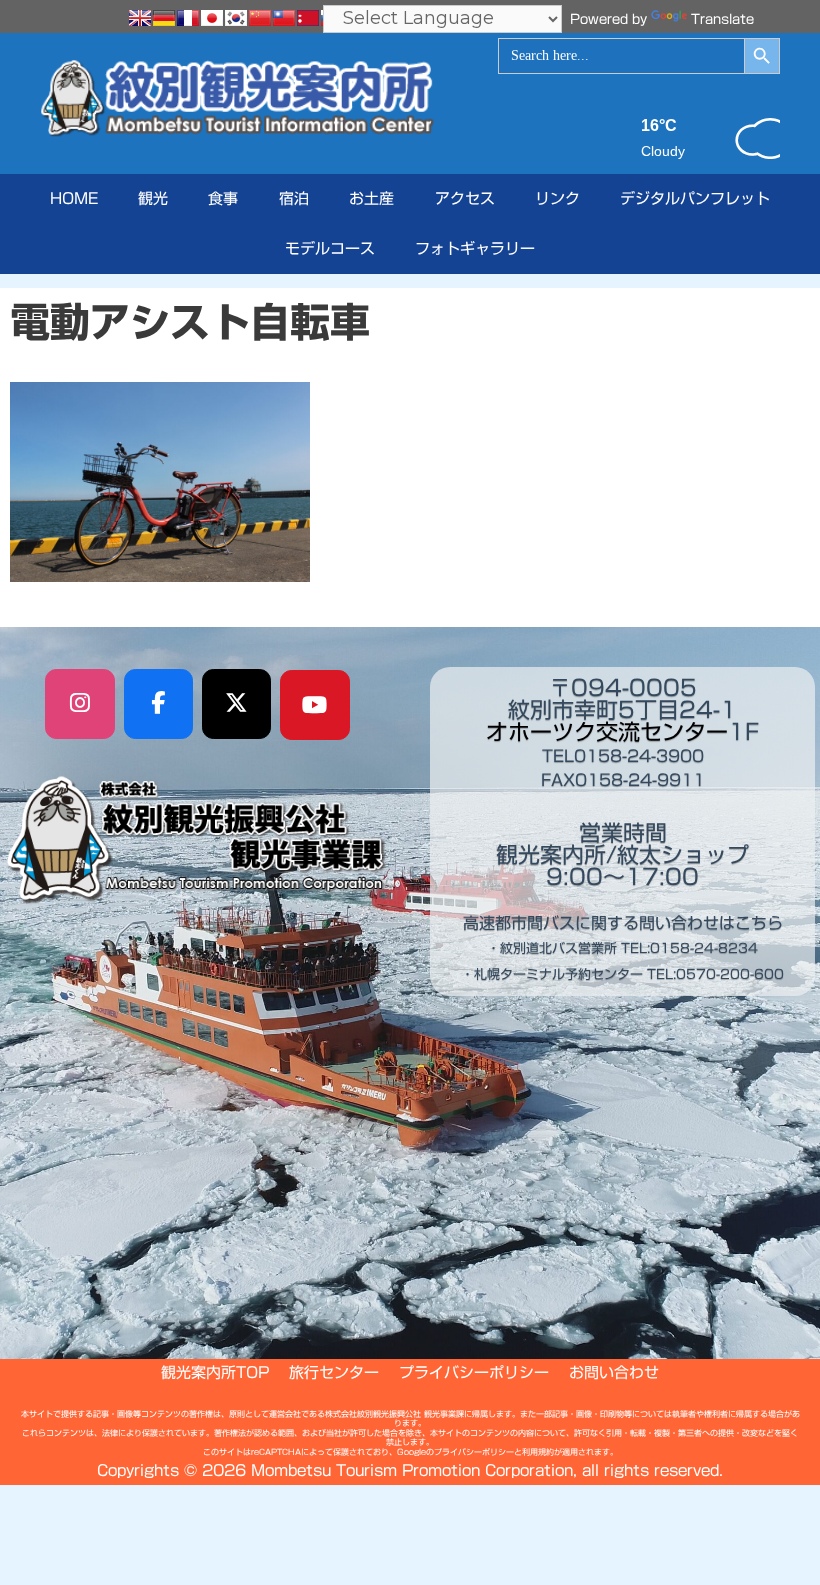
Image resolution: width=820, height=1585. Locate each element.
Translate (722, 19)
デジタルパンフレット (695, 198)
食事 (223, 198)
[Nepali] (308, 18)
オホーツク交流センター (607, 732)
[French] (188, 18)
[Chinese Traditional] (284, 18)
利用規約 (538, 1452)
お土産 (371, 198)
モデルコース (330, 248)
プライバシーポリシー (474, 1372)
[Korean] (236, 18)
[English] (140, 18)
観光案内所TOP (215, 1372)
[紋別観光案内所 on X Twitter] (237, 704)
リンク (557, 198)
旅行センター (334, 1372)
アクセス (465, 198)
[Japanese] (212, 18)
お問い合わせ (614, 1372)
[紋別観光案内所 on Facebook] (159, 704)
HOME (74, 198)
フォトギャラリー (475, 248)
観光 (153, 198)
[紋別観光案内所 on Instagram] (80, 704)
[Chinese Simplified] (260, 18)
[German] (164, 18)
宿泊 (294, 198)
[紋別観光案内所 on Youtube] (315, 705)
